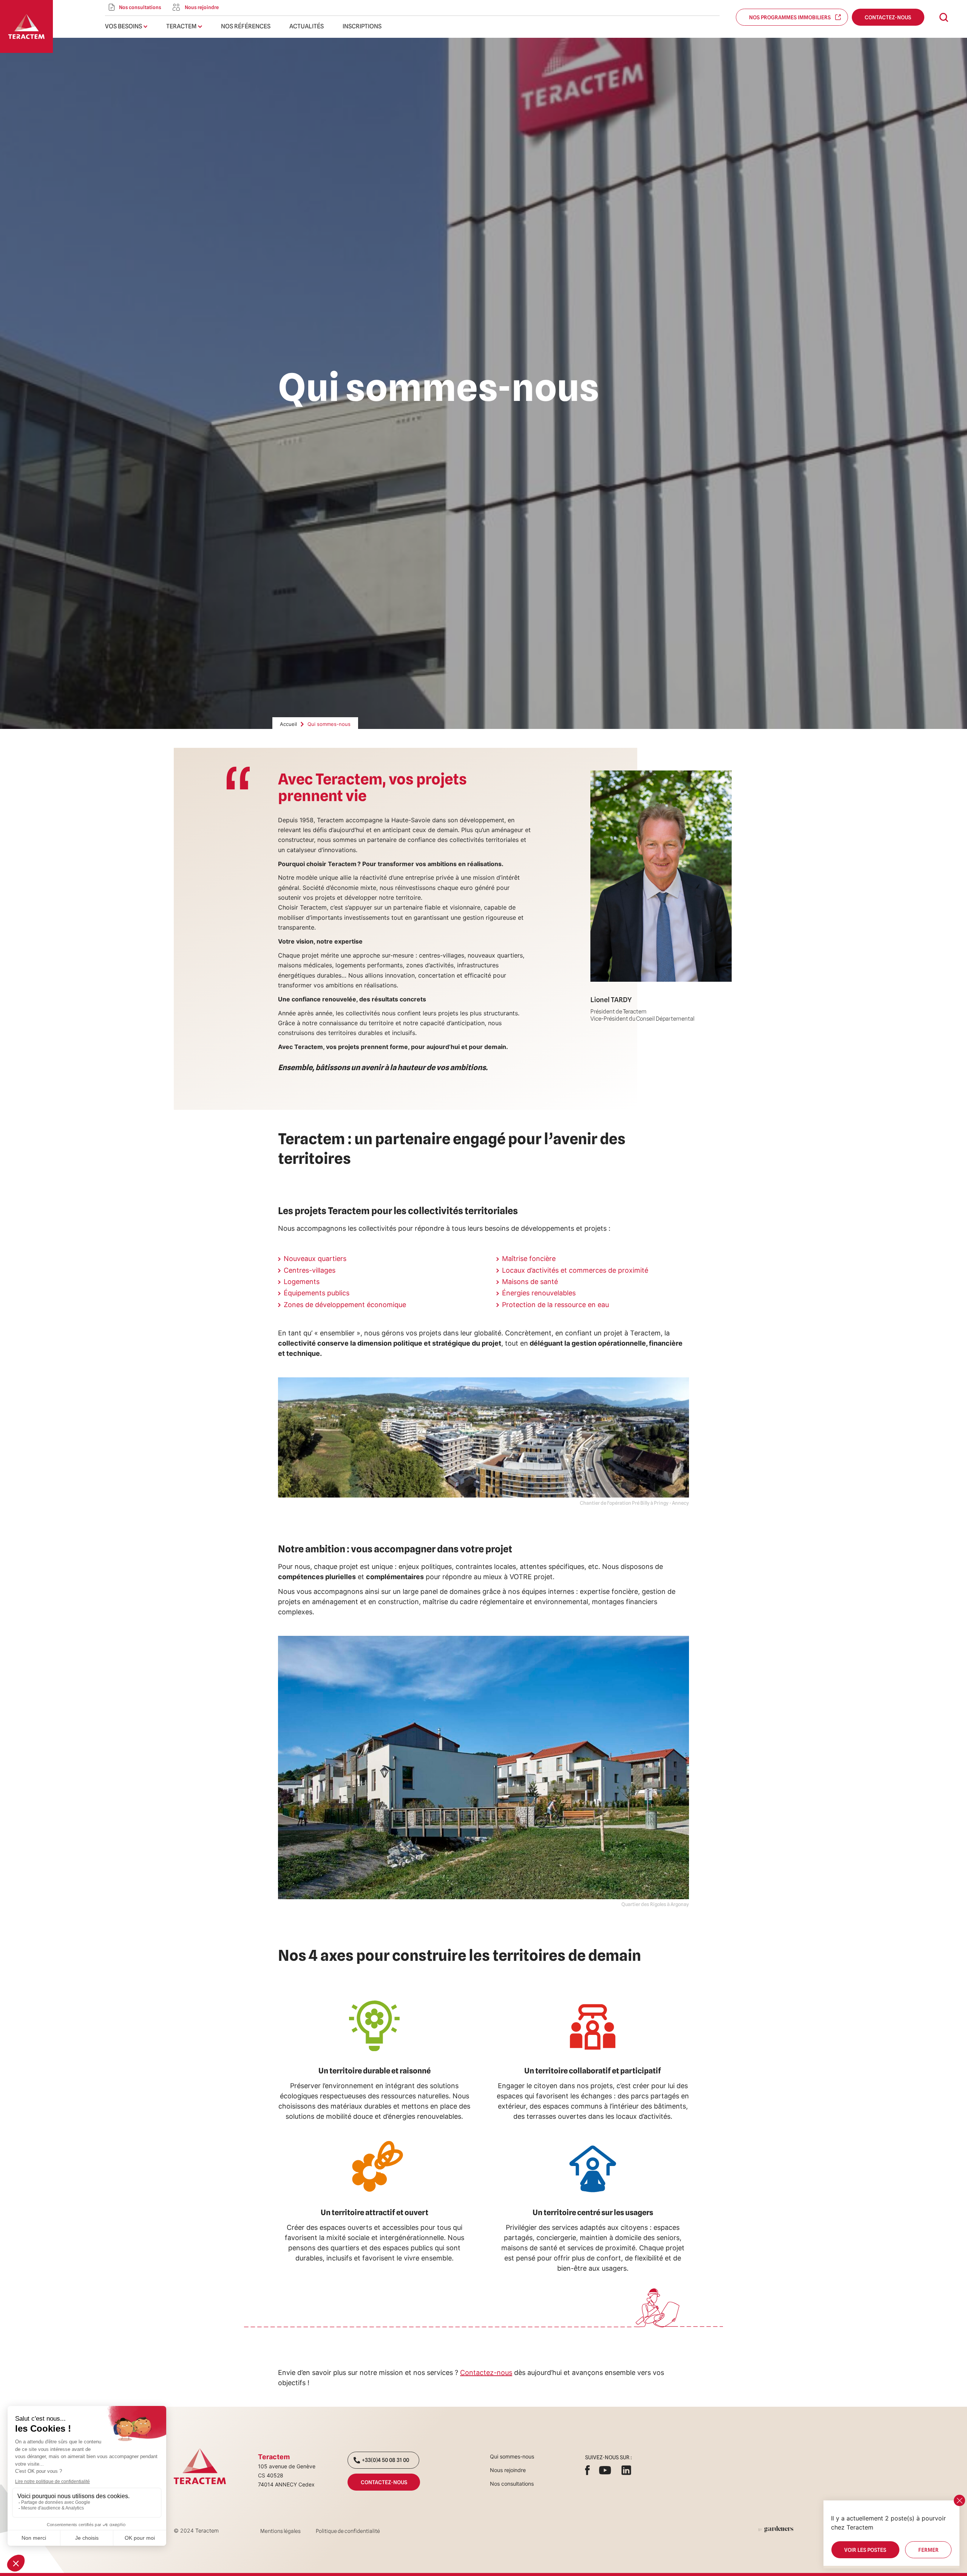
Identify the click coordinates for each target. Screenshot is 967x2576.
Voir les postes (865, 2550)
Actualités (307, 26)
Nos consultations (512, 2484)
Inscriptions (362, 26)
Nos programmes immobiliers (792, 17)
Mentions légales (280, 2531)
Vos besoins (124, 26)
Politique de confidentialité (348, 2531)
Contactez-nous (888, 17)
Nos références (246, 26)
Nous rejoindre (508, 2470)
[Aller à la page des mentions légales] (776, 2529)
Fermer (928, 2550)
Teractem (181, 26)
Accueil (288, 724)
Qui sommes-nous (512, 2456)
